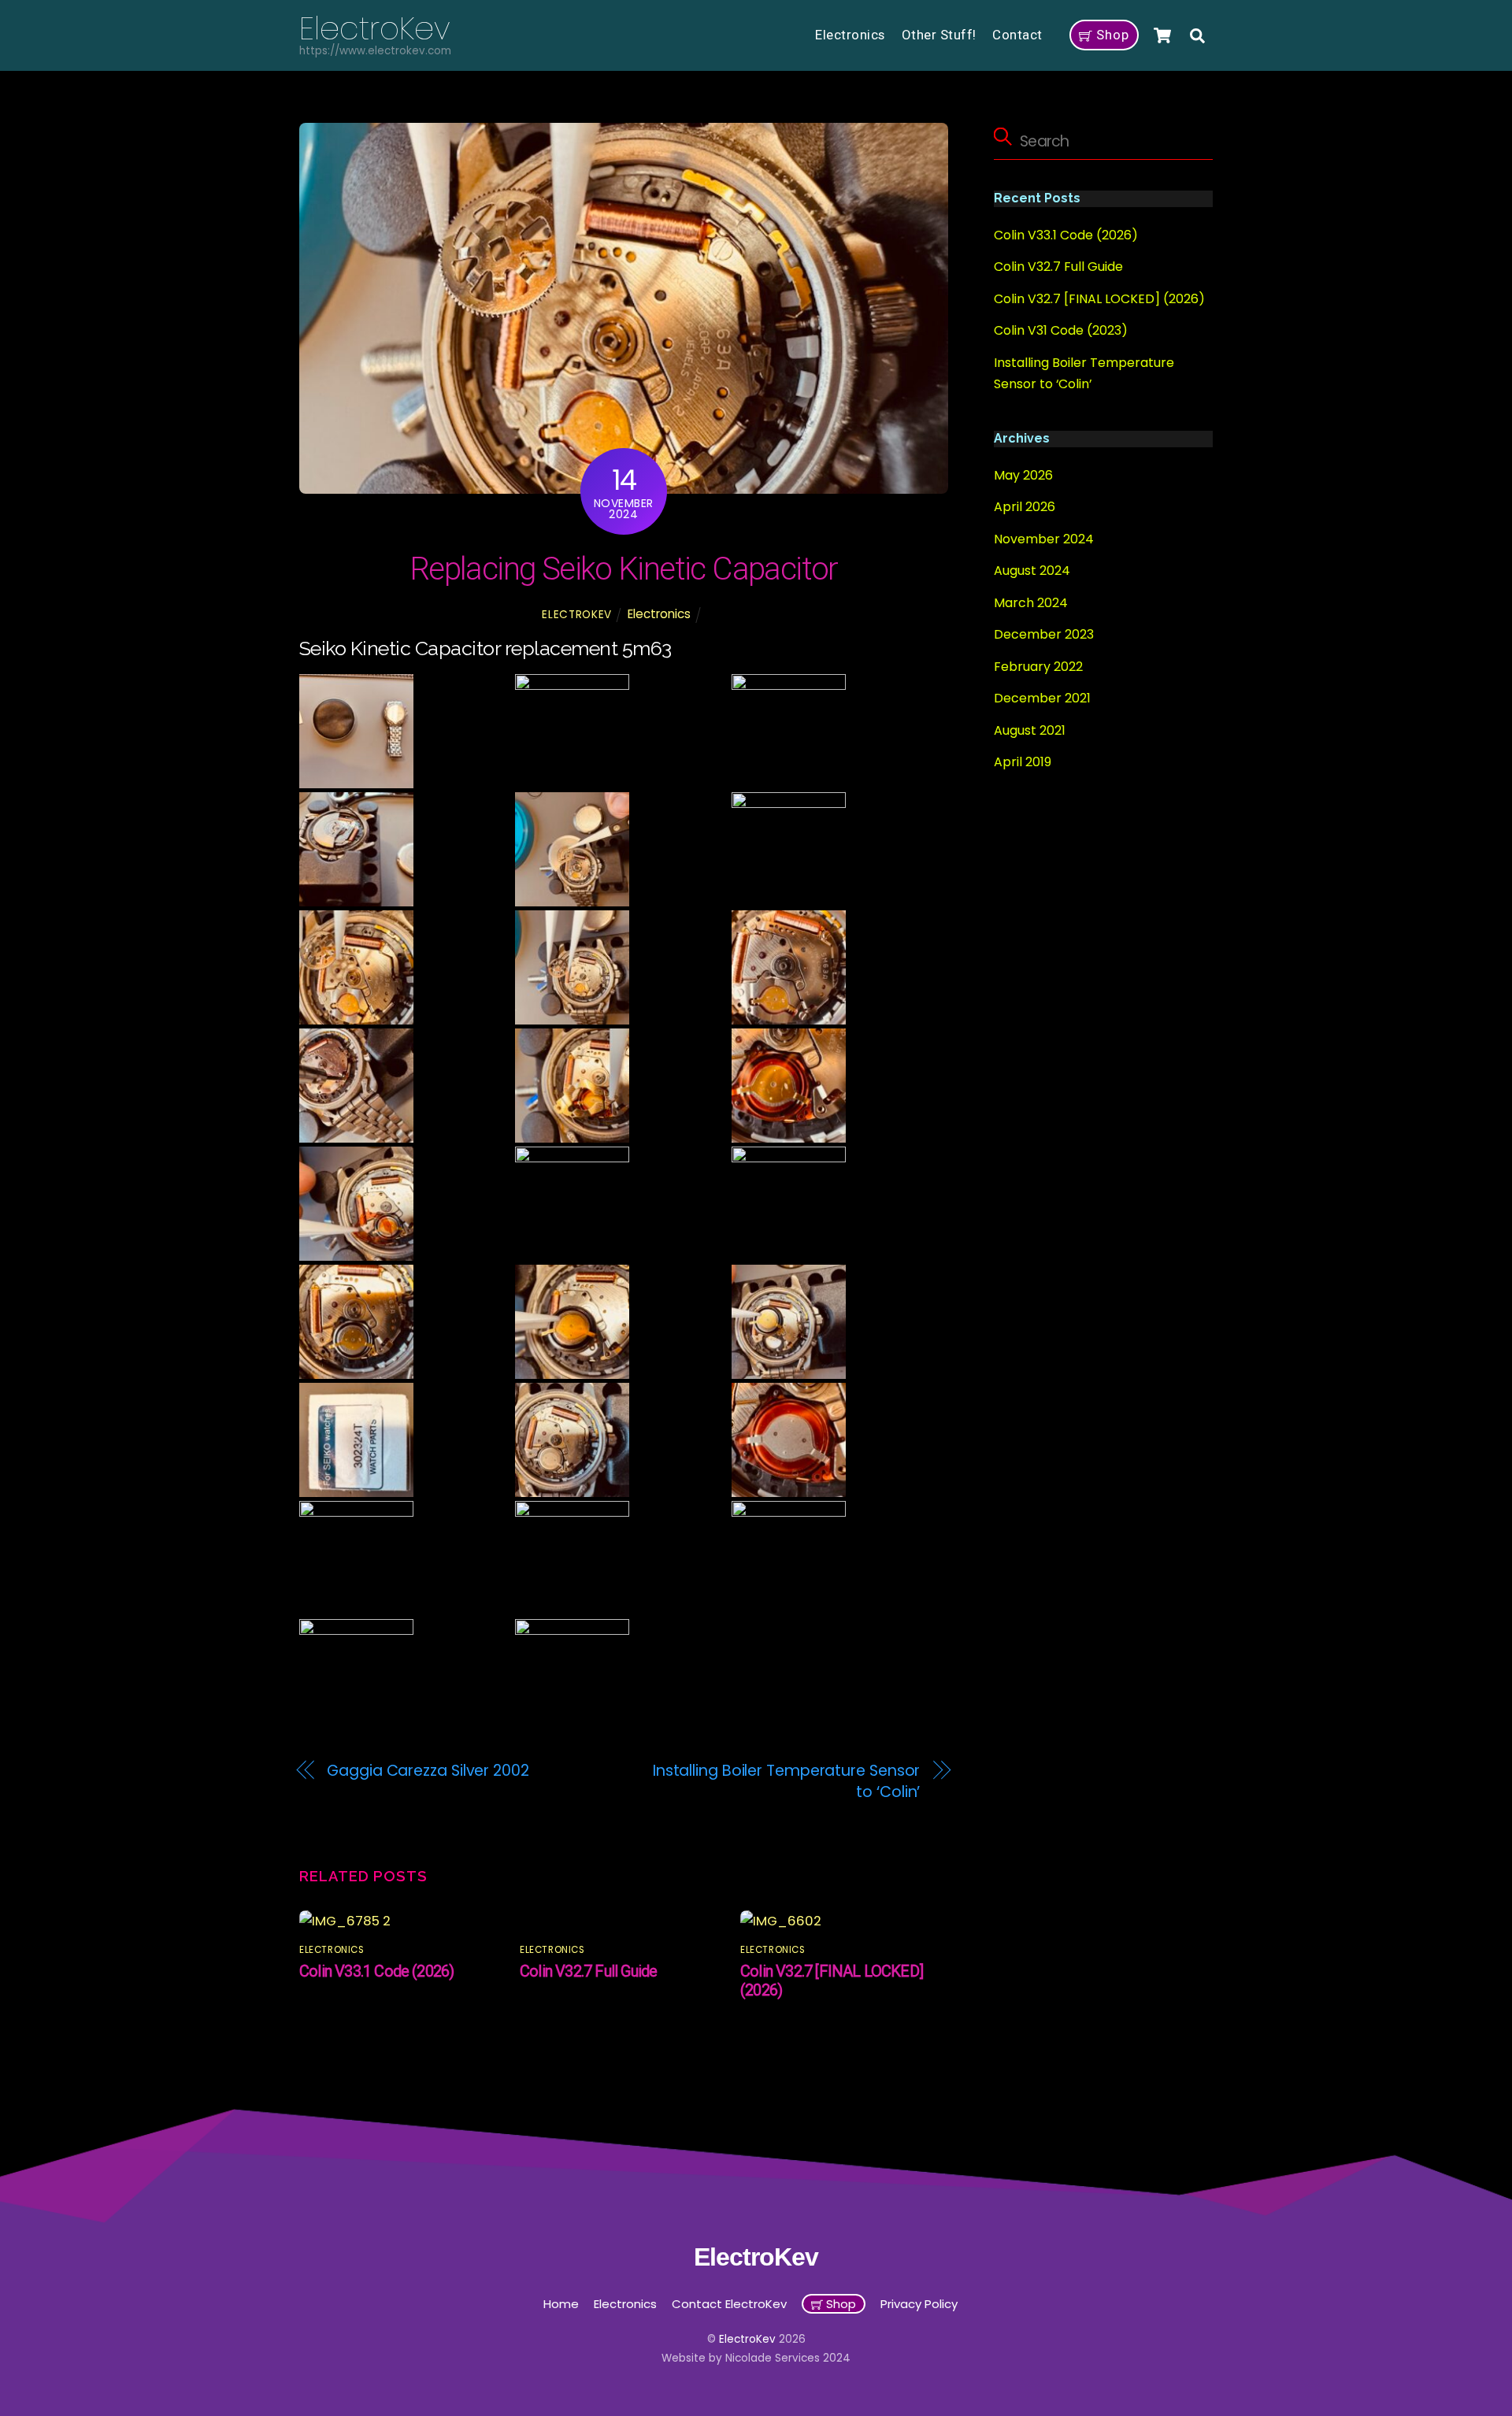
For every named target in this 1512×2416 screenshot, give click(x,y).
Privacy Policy (919, 2304)
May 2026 (1023, 475)
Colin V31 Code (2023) (1061, 330)
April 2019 (1023, 762)
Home (561, 2304)
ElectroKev (577, 615)
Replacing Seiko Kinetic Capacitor (624, 569)
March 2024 (1031, 603)
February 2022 (1038, 667)
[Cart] (1162, 35)
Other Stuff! (939, 35)
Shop (1111, 35)
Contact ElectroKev (729, 2304)
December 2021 (1042, 698)
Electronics (850, 35)
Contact (1017, 35)
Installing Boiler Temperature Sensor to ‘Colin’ (787, 1782)
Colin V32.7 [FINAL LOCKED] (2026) (1099, 299)
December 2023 (1044, 634)
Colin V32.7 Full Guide (588, 1971)
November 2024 (1044, 539)
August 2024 (1032, 571)
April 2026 (1025, 508)
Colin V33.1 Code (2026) (376, 1971)
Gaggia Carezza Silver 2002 (428, 1771)
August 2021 (1030, 730)
